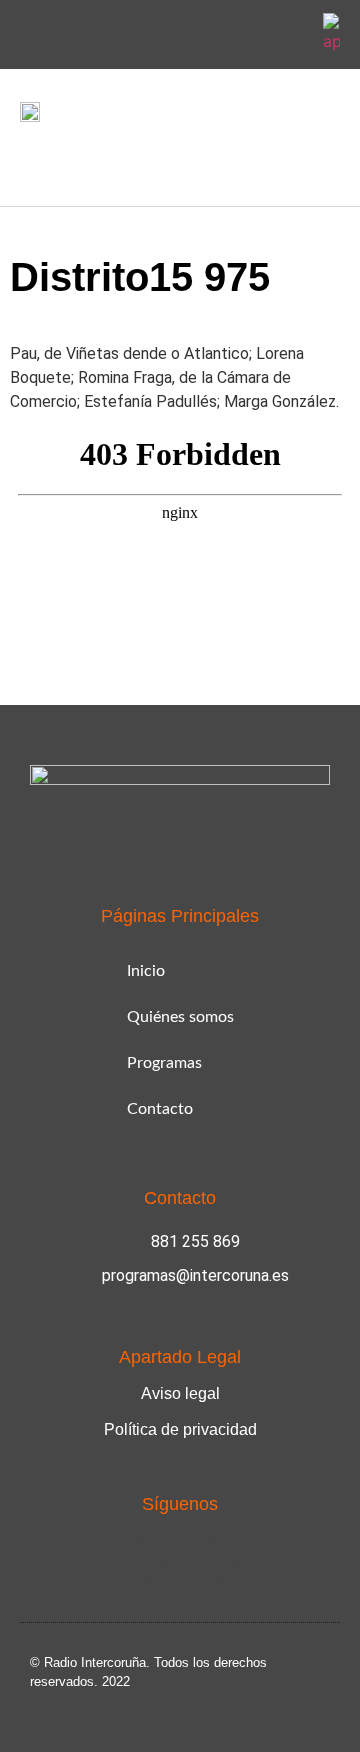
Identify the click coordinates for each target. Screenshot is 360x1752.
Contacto (160, 1109)
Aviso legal (180, 1393)
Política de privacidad (180, 1429)
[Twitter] (290, 35)
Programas (164, 1063)
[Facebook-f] (243, 35)
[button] (34, 159)
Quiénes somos (180, 1017)
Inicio (146, 971)
